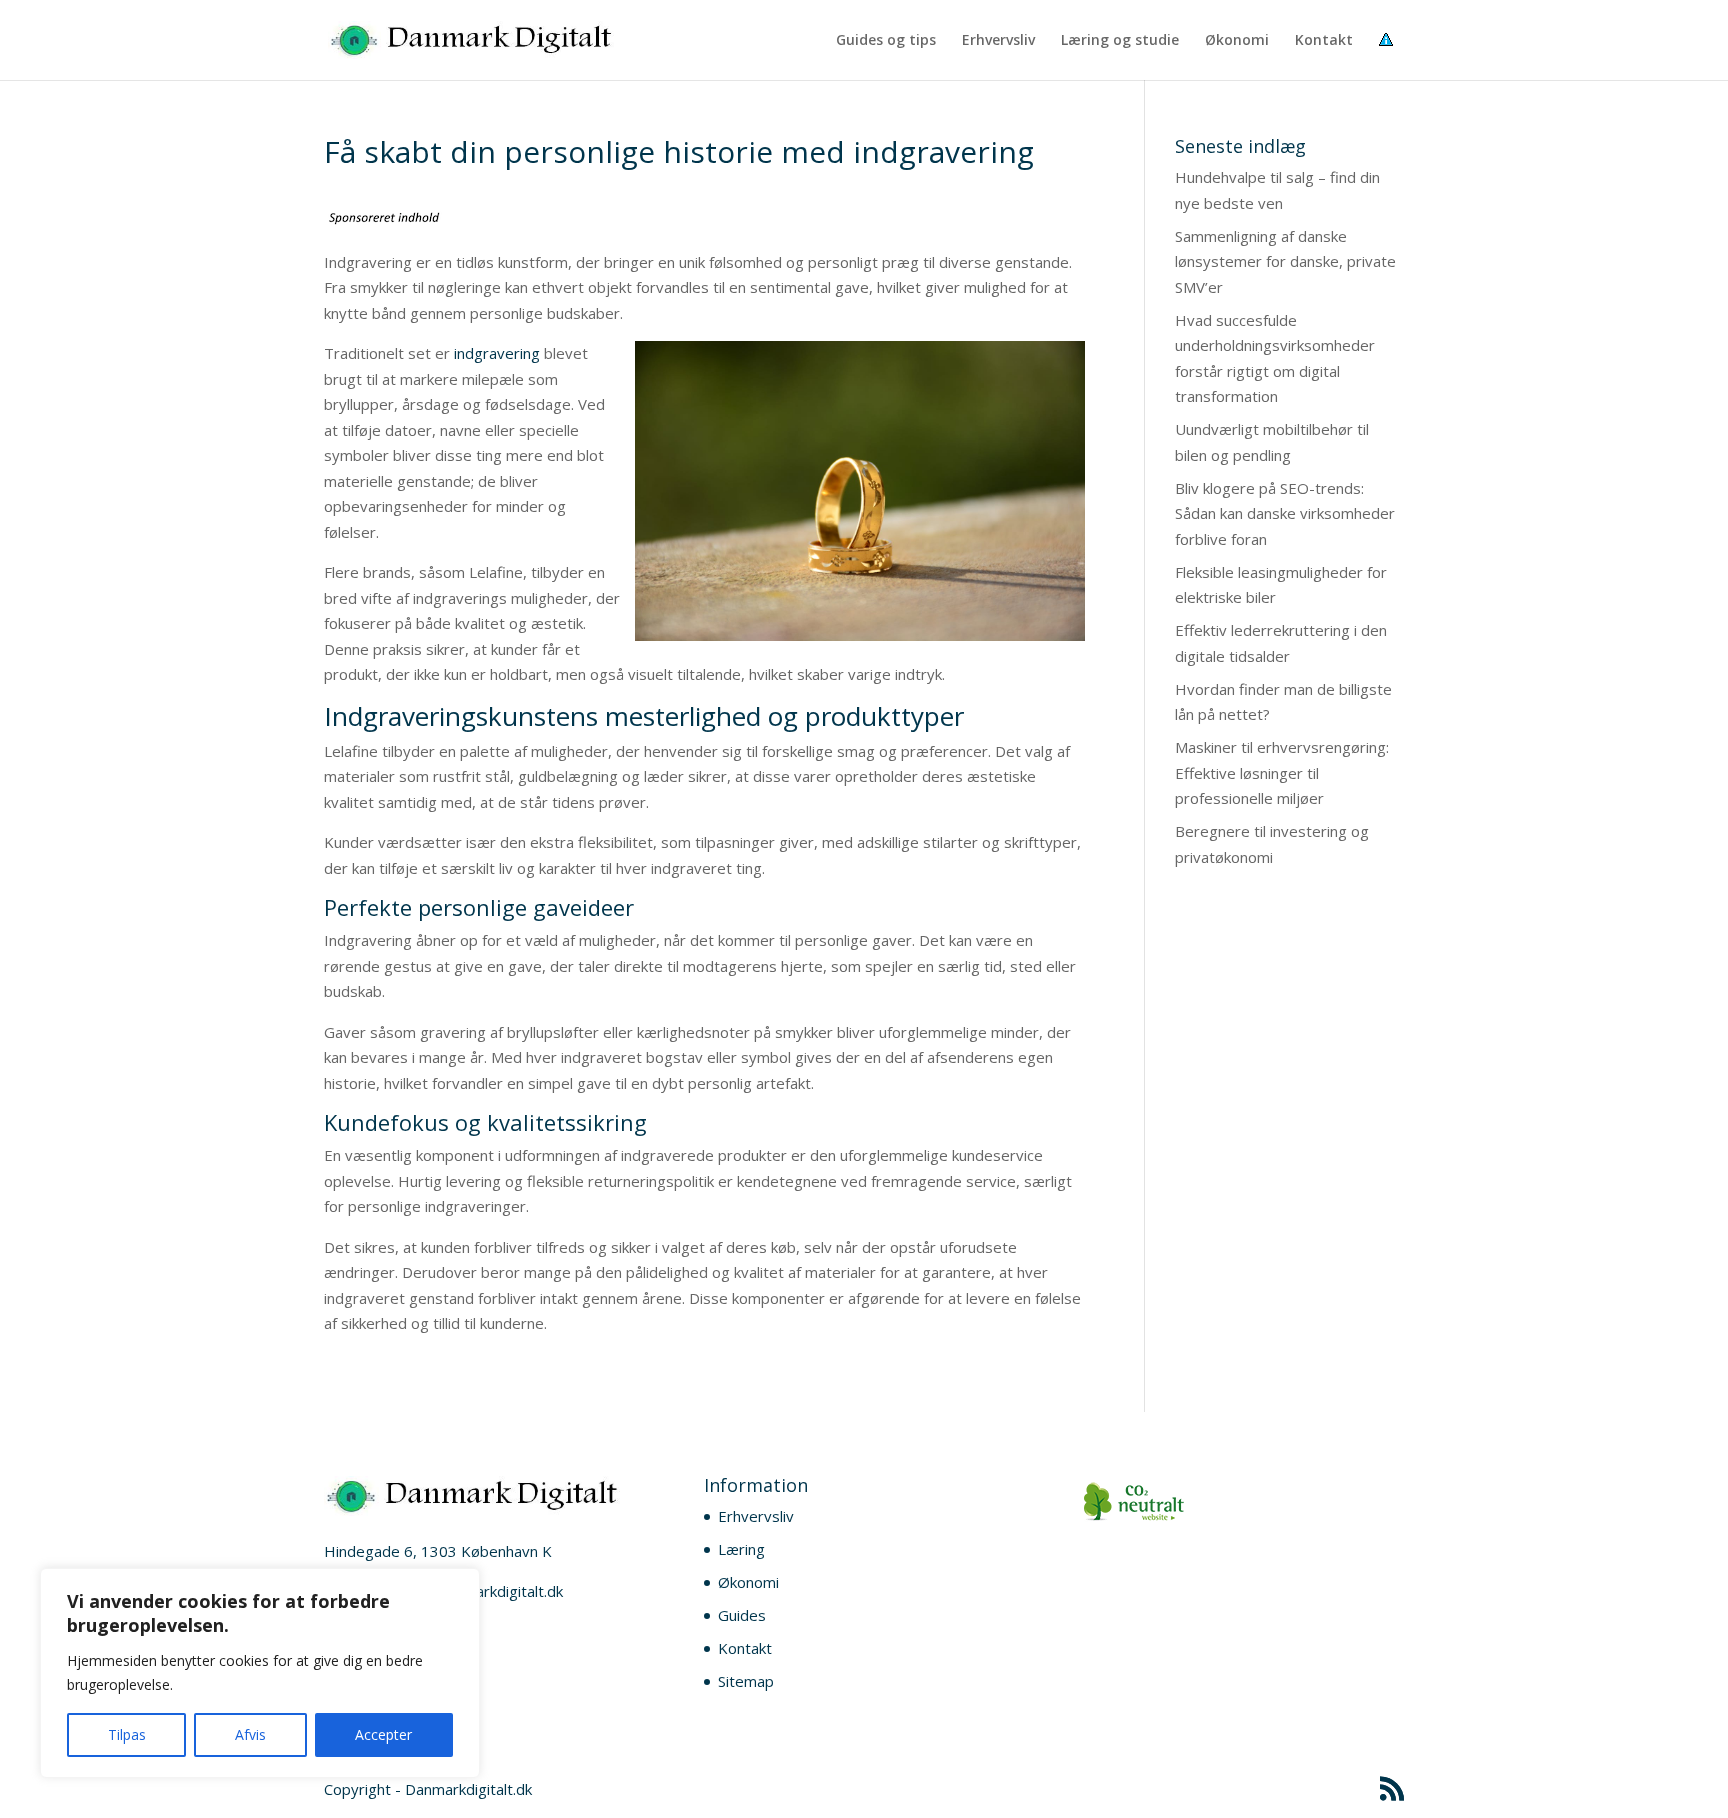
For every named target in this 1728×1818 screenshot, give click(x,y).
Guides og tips (886, 41)
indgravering (499, 353)
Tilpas (127, 1734)
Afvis (250, 1734)
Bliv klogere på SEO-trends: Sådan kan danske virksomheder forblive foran (1285, 513)
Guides (742, 1615)
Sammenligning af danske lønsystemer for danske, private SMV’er (1285, 261)
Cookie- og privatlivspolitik (1391, 56)
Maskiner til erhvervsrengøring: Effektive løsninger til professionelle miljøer (1282, 772)
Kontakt (1324, 41)
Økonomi (1237, 41)
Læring (741, 1549)
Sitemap (746, 1681)
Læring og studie (1120, 41)
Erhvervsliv (998, 41)
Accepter (383, 1734)
